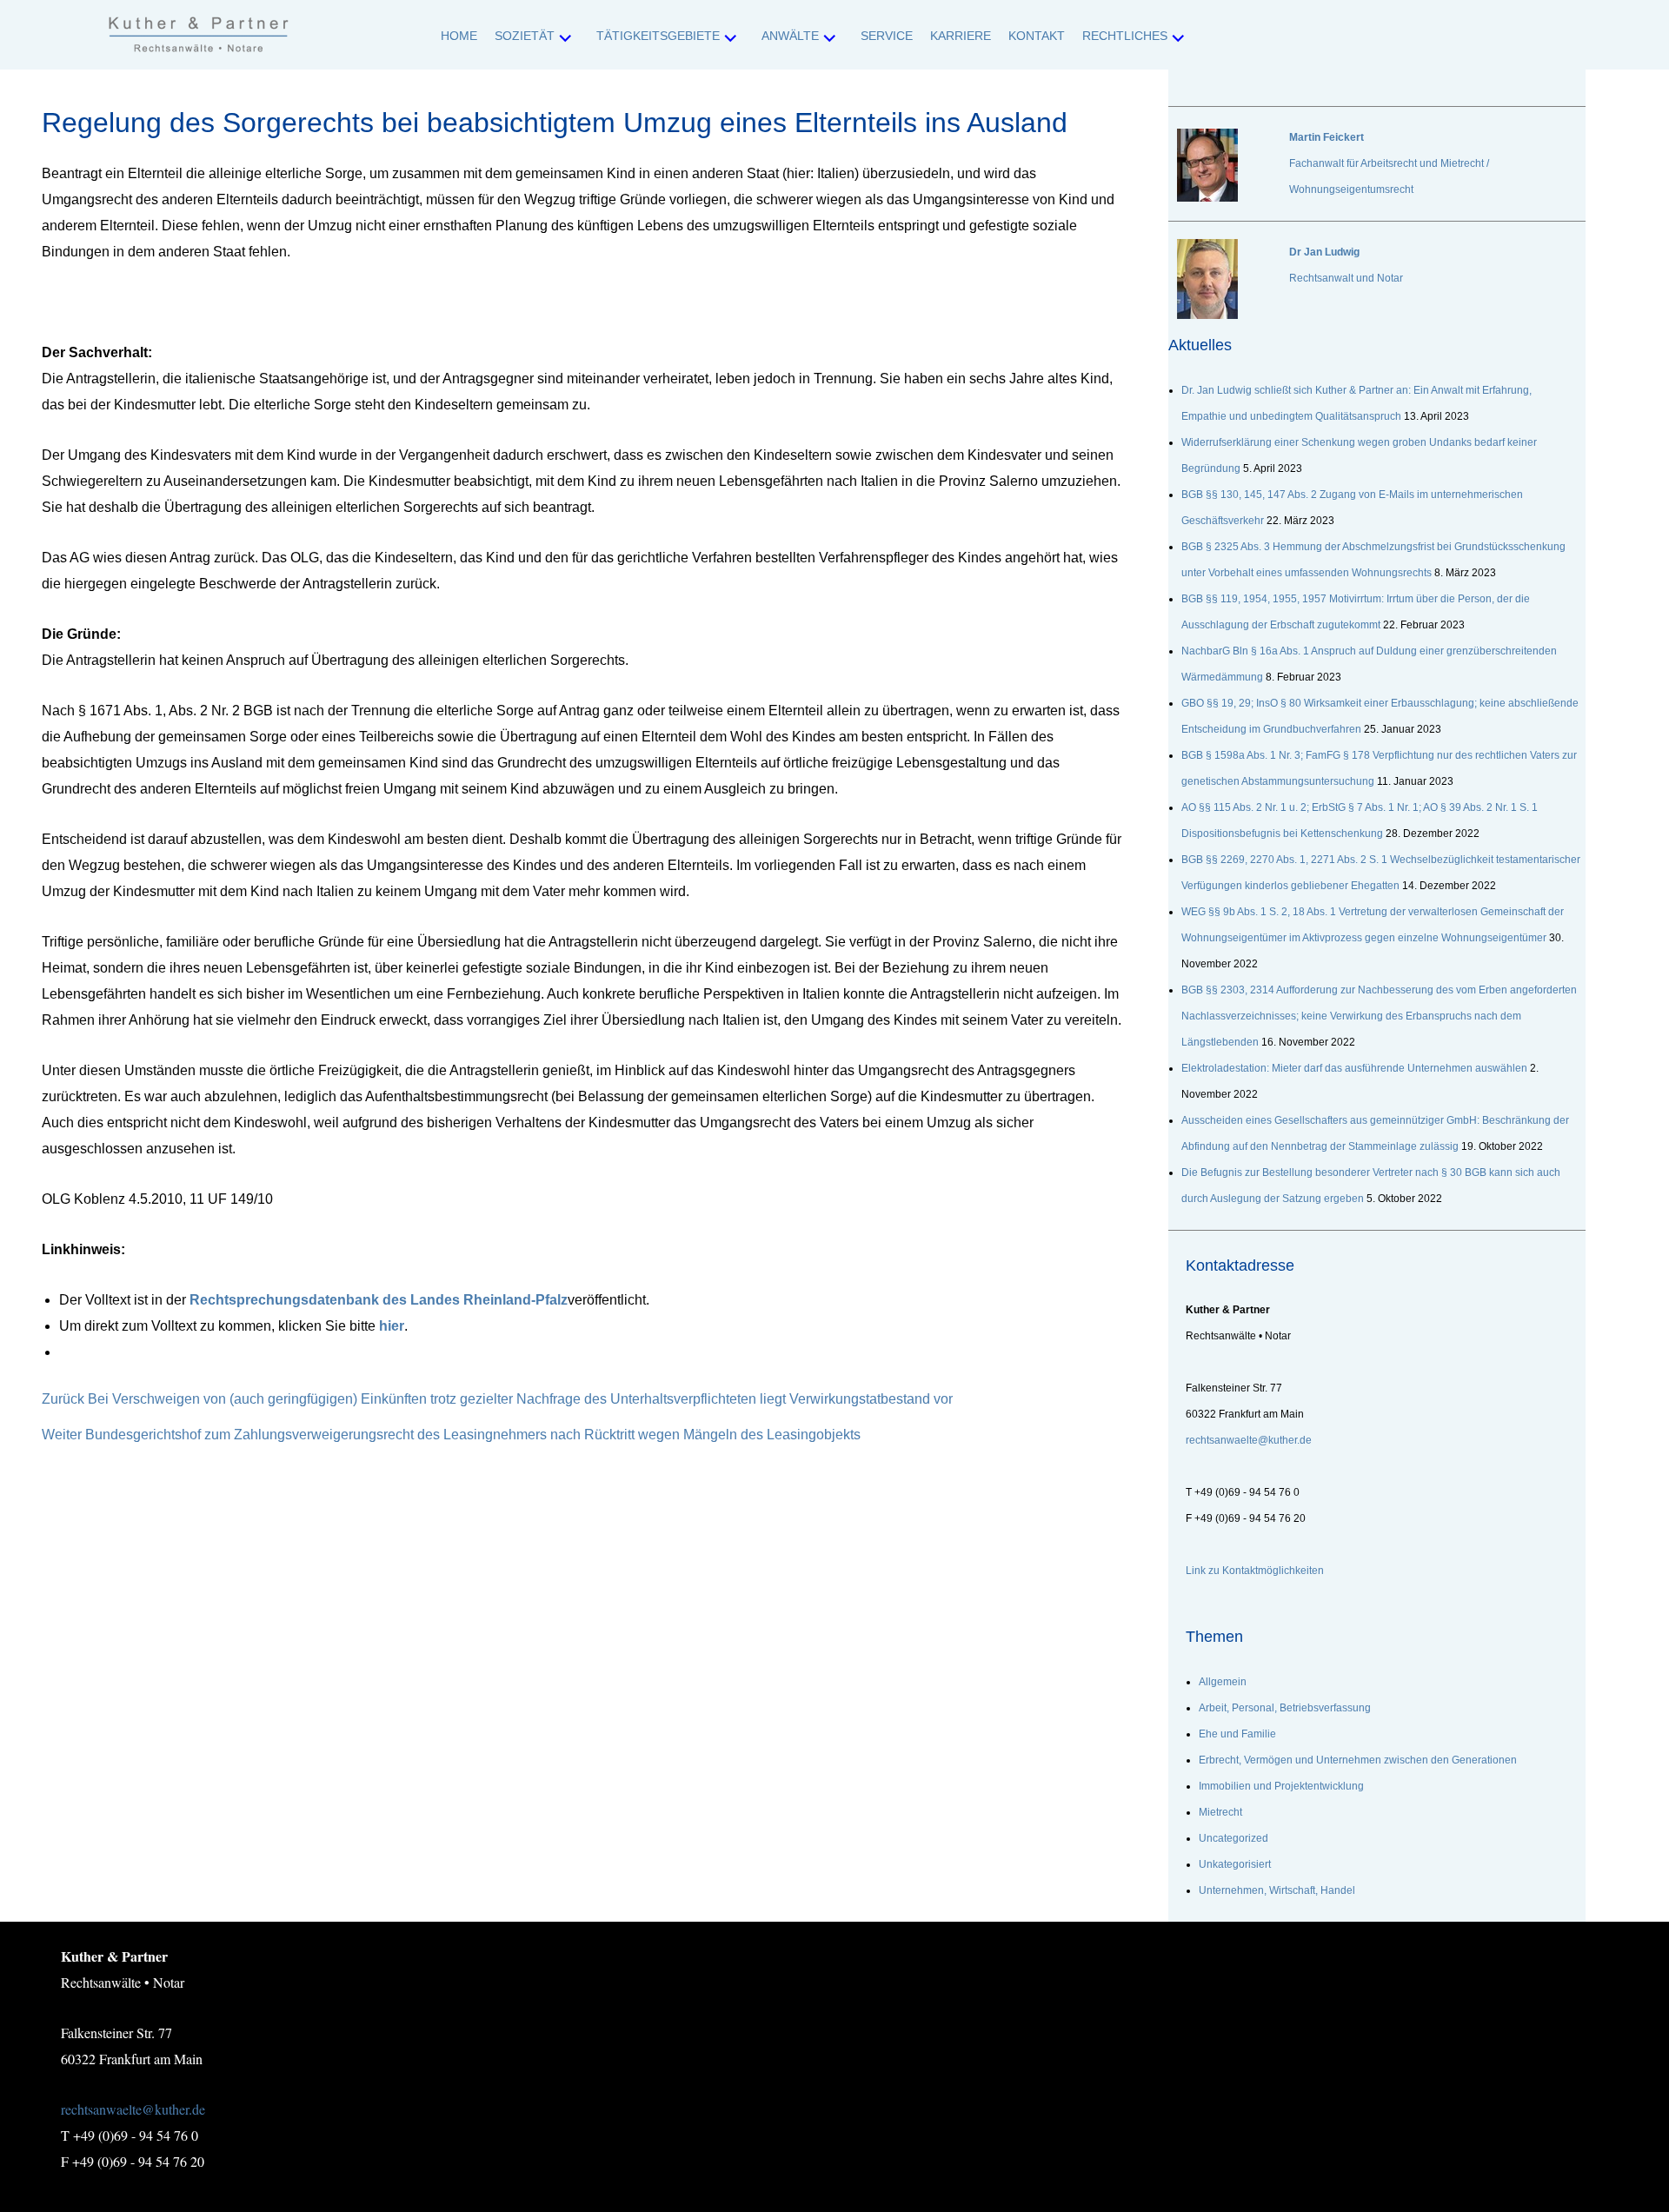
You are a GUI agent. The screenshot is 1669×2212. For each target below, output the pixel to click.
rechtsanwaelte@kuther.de (133, 2109)
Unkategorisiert (1235, 1864)
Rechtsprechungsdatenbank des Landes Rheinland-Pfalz (379, 1300)
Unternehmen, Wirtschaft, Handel (1277, 1890)
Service (887, 36)
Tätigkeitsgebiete (658, 36)
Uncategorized (1233, 1838)
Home (459, 36)
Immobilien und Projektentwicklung (1281, 1786)
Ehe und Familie (1237, 1734)
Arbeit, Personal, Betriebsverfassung (1285, 1708)
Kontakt (1037, 36)
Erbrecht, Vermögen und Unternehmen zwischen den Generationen (1358, 1760)
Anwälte (790, 36)
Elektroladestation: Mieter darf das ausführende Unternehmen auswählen (1354, 1068)
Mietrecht (1220, 1812)
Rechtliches (1125, 36)
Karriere (961, 36)
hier (392, 1326)
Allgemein (1223, 1682)
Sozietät (525, 36)
